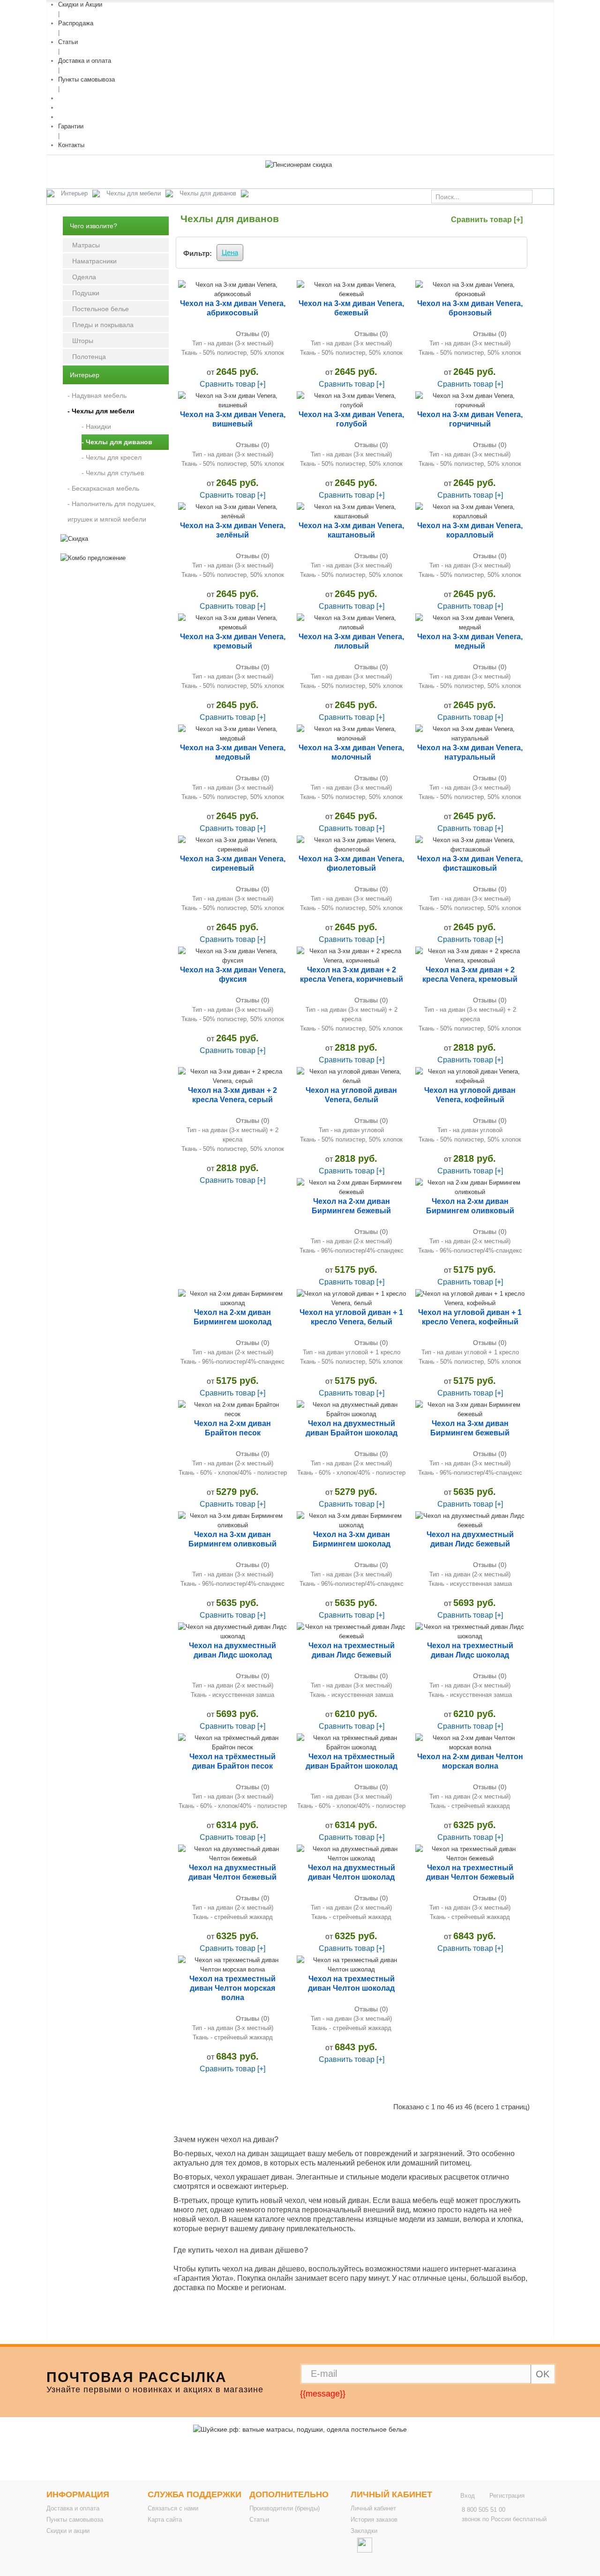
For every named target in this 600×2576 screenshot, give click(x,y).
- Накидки (96, 426)
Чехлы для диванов (208, 193)
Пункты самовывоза (86, 79)
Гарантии (71, 126)
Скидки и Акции (80, 4)
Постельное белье (101, 309)
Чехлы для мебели (134, 193)
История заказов (374, 2520)
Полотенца (89, 357)
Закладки (364, 2531)
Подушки (86, 293)
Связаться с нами (173, 2508)
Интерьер (74, 193)
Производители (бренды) (285, 2508)
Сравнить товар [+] (487, 220)
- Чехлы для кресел (112, 457)
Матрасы (86, 245)
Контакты (71, 145)
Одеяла (84, 277)
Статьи (68, 42)
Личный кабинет (373, 2508)
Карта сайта (165, 2520)
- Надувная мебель (97, 396)
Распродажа (76, 23)
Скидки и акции (68, 2531)
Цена (230, 252)
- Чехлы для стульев (113, 473)
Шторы (83, 341)
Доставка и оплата (85, 61)
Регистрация (507, 2496)
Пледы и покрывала (103, 325)
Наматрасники (94, 261)
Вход (468, 2496)
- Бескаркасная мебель (103, 488)
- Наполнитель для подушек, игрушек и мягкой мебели (112, 511)
